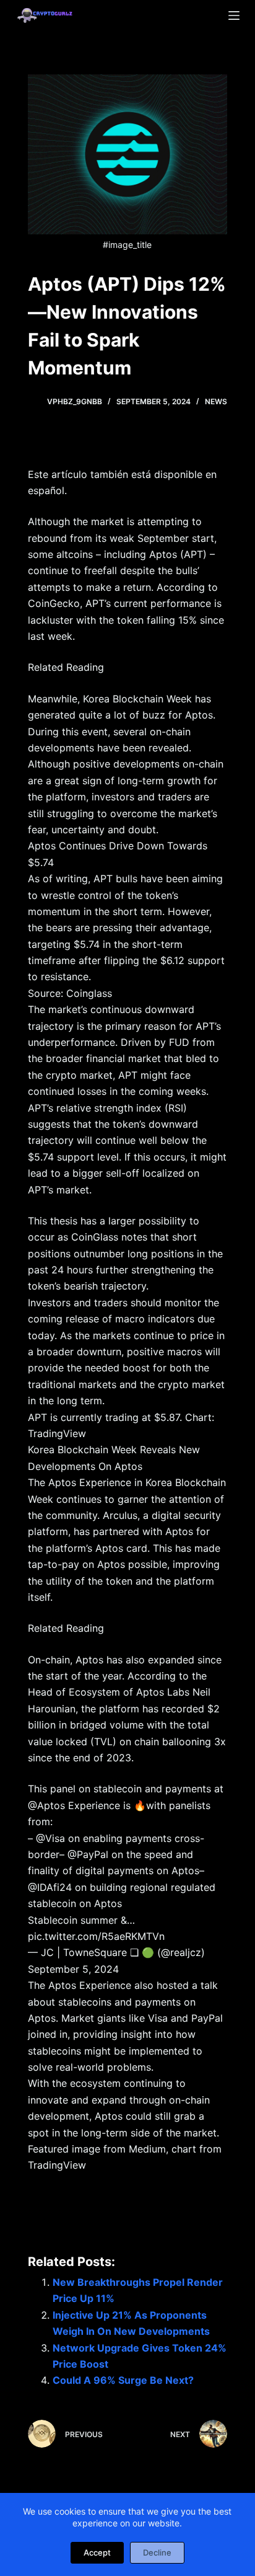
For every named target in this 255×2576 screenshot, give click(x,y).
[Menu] (234, 15)
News (216, 401)
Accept (97, 2552)
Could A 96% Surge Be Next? (123, 2380)
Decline (157, 2552)
